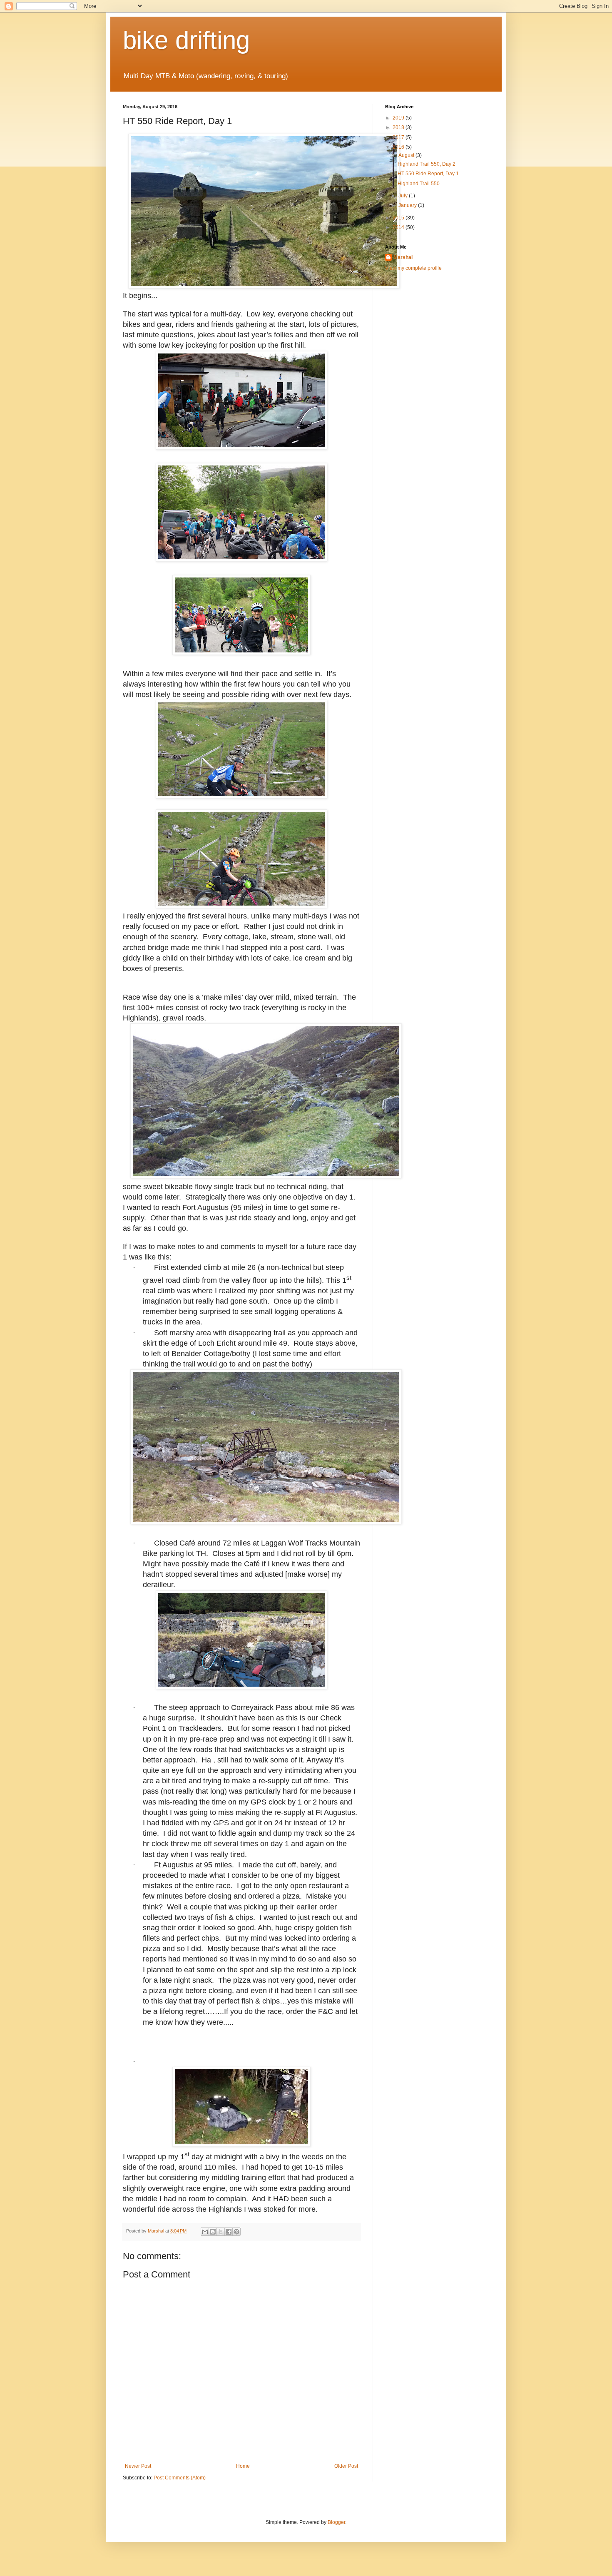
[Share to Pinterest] (236, 2232)
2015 (399, 218)
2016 (399, 147)
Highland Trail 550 (419, 184)
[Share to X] (221, 2232)
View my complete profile (413, 268)
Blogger (336, 2522)
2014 (399, 227)
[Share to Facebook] (229, 2232)
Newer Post (138, 2466)
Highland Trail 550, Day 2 (427, 164)
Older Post (346, 2466)
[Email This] (205, 2232)
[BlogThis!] (213, 2232)
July (404, 196)
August (407, 155)
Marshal (403, 257)
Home (243, 2466)
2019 (399, 118)
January (408, 205)
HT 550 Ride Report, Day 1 (428, 174)
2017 (399, 137)
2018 (399, 127)
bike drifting (186, 40)
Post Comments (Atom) (180, 2478)
